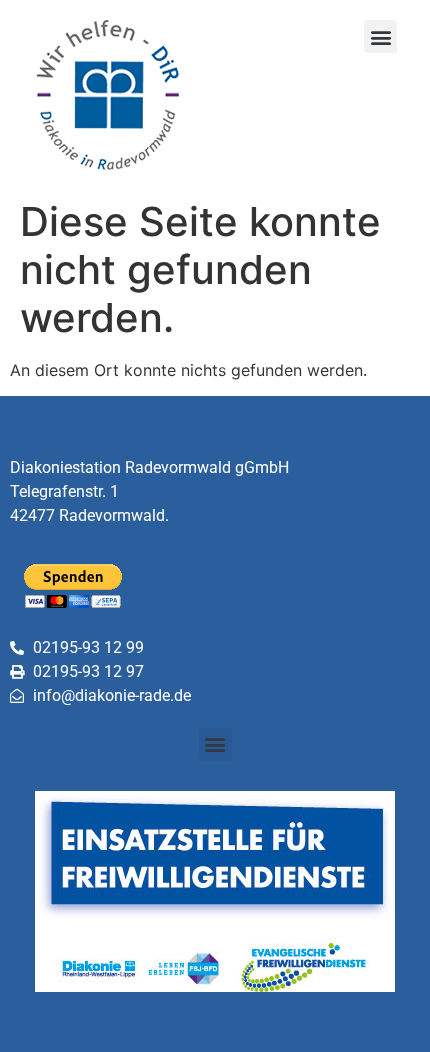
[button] (380, 36)
